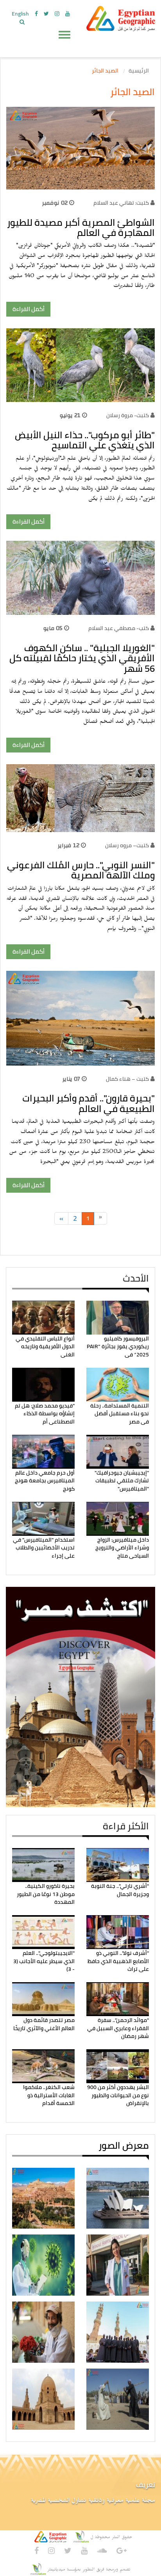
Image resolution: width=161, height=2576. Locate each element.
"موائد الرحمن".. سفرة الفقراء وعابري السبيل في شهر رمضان (118, 2028)
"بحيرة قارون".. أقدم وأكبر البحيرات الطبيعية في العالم (89, 1103)
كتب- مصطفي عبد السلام (119, 628)
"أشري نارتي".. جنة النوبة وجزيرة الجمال (120, 1890)
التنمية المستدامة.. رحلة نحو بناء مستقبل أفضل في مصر (120, 1414)
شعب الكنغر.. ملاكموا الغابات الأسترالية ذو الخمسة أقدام (49, 2095)
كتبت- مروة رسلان (128, 415)
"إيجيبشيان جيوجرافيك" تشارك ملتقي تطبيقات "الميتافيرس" (122, 1481)
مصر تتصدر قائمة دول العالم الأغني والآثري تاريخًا (44, 2024)
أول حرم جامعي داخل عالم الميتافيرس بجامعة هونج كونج (45, 1481)
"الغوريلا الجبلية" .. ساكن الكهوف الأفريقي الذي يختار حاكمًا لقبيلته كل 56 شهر (82, 658)
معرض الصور (124, 2145)
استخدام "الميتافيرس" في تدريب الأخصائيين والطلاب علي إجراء (44, 1548)
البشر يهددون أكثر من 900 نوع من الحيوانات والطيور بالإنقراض (118, 2095)
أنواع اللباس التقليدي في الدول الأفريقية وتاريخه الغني (45, 1346)
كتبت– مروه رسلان (127, 845)
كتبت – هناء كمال (127, 1079)
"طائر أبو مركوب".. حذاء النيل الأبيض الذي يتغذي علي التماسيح (85, 440)
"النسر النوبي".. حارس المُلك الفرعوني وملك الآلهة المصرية (81, 870)
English (20, 14)
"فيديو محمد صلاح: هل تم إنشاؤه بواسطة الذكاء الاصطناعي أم (45, 1414)
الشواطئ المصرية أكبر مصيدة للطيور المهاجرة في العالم (81, 228)
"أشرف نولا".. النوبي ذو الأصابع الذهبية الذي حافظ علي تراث (118, 1961)
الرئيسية (139, 71)
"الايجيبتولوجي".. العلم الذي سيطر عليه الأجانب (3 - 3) (44, 1961)
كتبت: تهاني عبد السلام (121, 203)
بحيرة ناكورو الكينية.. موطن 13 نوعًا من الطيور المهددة (46, 1894)
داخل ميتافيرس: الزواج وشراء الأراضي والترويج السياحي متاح (122, 1548)
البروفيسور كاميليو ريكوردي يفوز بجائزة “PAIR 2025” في (118, 1346)
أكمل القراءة (29, 309)
